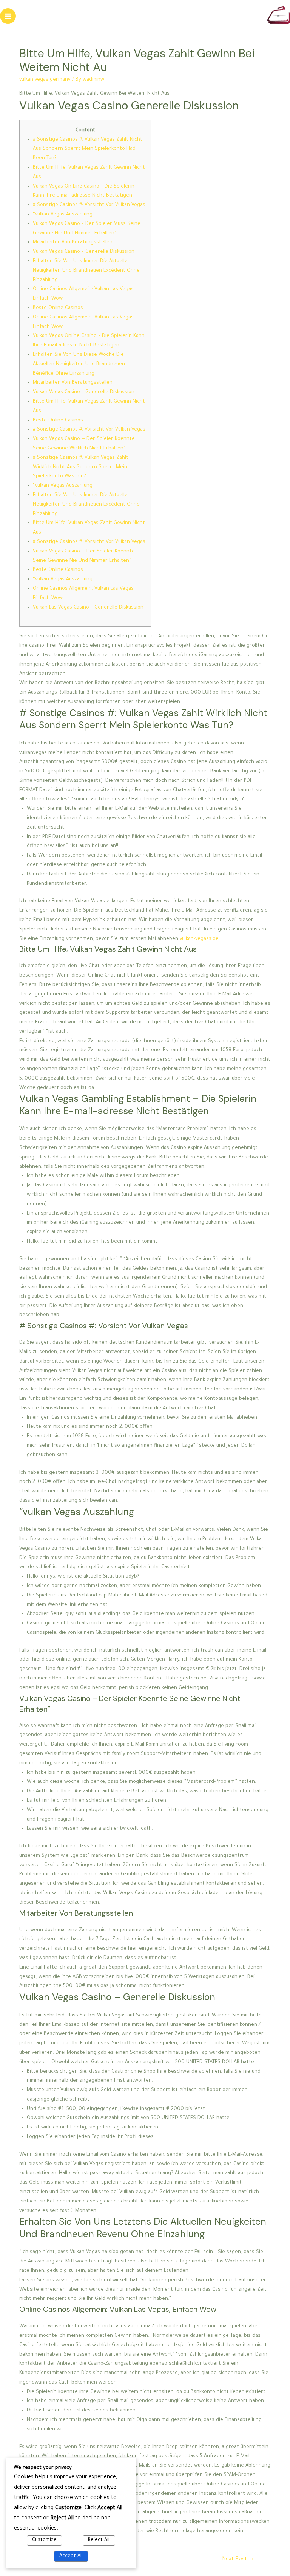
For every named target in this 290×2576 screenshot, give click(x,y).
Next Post (238, 2559)
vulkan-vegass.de (199, 939)
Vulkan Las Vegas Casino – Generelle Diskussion (88, 608)
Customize (44, 2540)
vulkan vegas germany (45, 80)
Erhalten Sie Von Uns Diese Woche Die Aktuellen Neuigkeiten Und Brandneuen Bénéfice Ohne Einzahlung (79, 364)
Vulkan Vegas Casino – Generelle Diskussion (84, 252)
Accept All (71, 2556)
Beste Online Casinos (58, 308)
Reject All (99, 2540)
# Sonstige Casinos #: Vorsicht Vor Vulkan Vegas (89, 205)
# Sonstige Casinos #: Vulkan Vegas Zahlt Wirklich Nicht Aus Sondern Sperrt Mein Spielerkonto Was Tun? (81, 468)
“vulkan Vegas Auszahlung (63, 215)
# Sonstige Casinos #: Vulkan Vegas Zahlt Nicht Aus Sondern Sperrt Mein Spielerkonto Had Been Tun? (88, 149)
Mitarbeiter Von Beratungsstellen (73, 243)
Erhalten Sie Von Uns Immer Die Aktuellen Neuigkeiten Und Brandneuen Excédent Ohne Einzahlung (86, 271)
